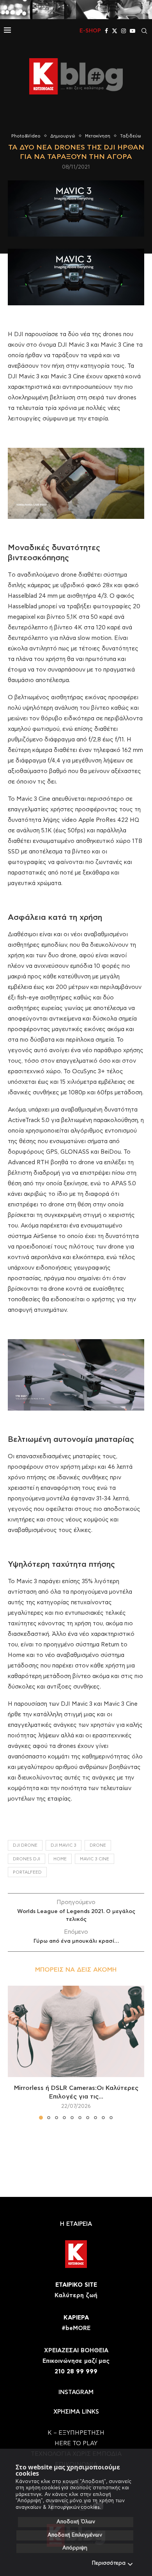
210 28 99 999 (76, 2372)
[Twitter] (115, 31)
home (60, 1859)
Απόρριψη (75, 2548)
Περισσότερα (109, 2563)
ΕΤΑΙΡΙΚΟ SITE (76, 2285)
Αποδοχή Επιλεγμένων (75, 2535)
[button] (14, 2052)
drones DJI (27, 1859)
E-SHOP (90, 31)
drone (98, 1845)
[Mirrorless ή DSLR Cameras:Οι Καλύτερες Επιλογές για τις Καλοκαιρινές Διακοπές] (76, 2031)
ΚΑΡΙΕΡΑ (76, 2318)
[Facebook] (106, 31)
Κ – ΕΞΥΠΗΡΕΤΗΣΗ (76, 2433)
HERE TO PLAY (76, 2443)
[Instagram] (124, 31)
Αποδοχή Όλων (76, 2522)
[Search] (144, 31)
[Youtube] (133, 31)
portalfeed (27, 1872)
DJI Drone (25, 1845)
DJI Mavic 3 (64, 1845)
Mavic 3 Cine (95, 1859)
